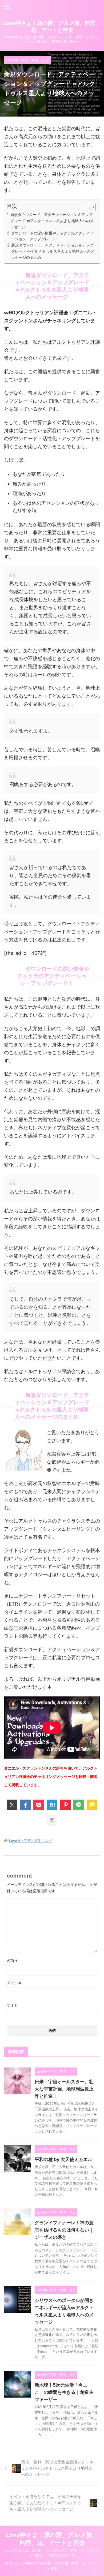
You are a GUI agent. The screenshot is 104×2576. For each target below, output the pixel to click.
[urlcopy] (52, 1821)
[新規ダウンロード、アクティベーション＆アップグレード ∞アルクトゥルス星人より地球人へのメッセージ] (52, 1805)
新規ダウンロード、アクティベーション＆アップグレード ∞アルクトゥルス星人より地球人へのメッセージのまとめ (53, 251)
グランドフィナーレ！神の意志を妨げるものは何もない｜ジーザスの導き (64, 2230)
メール (14, 1983)
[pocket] (39, 1805)
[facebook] (25, 1805)
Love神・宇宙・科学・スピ (30, 1841)
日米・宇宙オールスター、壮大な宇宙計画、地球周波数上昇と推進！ (64, 2089)
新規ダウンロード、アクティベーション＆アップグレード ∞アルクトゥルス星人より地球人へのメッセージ (52, 221)
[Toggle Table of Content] (88, 207)
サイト (12, 2005)
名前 (12, 1960)
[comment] (92, 1805)
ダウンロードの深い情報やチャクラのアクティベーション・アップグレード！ (52, 236)
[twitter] (12, 1805)
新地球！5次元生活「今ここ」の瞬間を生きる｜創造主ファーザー (64, 2392)
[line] (79, 1805)
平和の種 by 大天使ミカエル (63, 2159)
